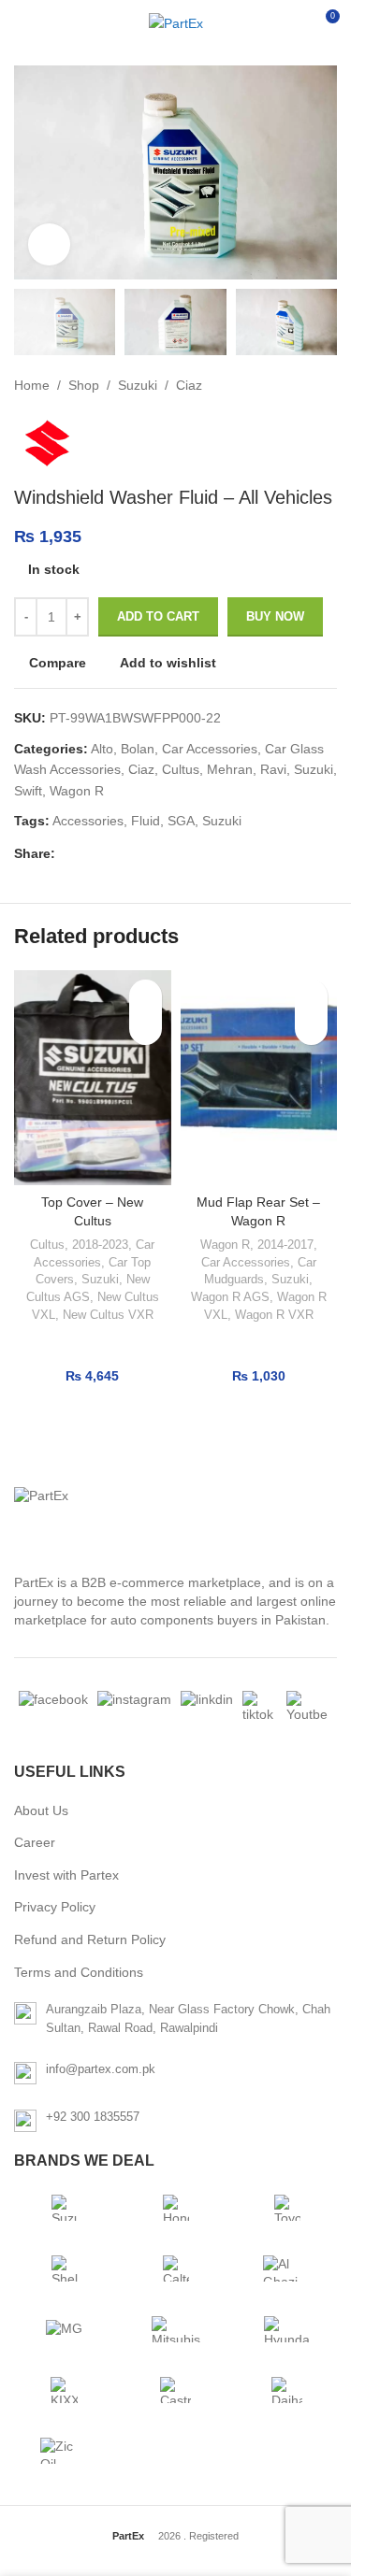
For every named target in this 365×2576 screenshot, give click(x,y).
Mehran (230, 769)
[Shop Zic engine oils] (65, 2451)
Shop (84, 385)
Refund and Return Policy (90, 1939)
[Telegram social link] (156, 853)
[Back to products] (303, 385)
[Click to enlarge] (49, 244)
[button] (146, 1029)
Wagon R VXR (274, 1315)
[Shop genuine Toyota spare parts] (287, 2208)
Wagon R (77, 791)
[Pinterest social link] (111, 853)
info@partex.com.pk (101, 2069)
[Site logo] (176, 23)
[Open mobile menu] (22, 23)
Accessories (88, 821)
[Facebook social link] (66, 853)
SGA (181, 821)
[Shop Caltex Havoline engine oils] (176, 2268)
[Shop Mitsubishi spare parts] (176, 2329)
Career (35, 1842)
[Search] (290, 23)
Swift (28, 791)
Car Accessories (210, 749)
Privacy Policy (55, 1907)
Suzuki (138, 385)
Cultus (181, 769)
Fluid (146, 821)
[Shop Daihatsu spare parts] (287, 2390)
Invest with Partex (66, 1875)
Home (32, 385)
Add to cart (158, 616)
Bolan (138, 749)
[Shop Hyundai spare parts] (287, 2329)
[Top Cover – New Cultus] (93, 1078)
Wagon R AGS (230, 1297)
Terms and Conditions (79, 1972)
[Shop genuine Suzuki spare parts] (65, 2208)
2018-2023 (100, 1245)
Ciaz (189, 385)
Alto (102, 749)
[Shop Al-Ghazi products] (287, 2268)
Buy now (275, 616)
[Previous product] (281, 385)
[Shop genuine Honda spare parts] (176, 2208)
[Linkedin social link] (134, 853)
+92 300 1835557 (93, 2117)
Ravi (273, 769)
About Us (41, 1810)
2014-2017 (285, 1245)
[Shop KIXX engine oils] (65, 2390)
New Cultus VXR (108, 1315)
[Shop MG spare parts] (65, 2329)
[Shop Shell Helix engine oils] (65, 2268)
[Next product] (326, 385)
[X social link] (89, 853)
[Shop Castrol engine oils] (176, 2390)
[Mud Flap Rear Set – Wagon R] (259, 1078)
